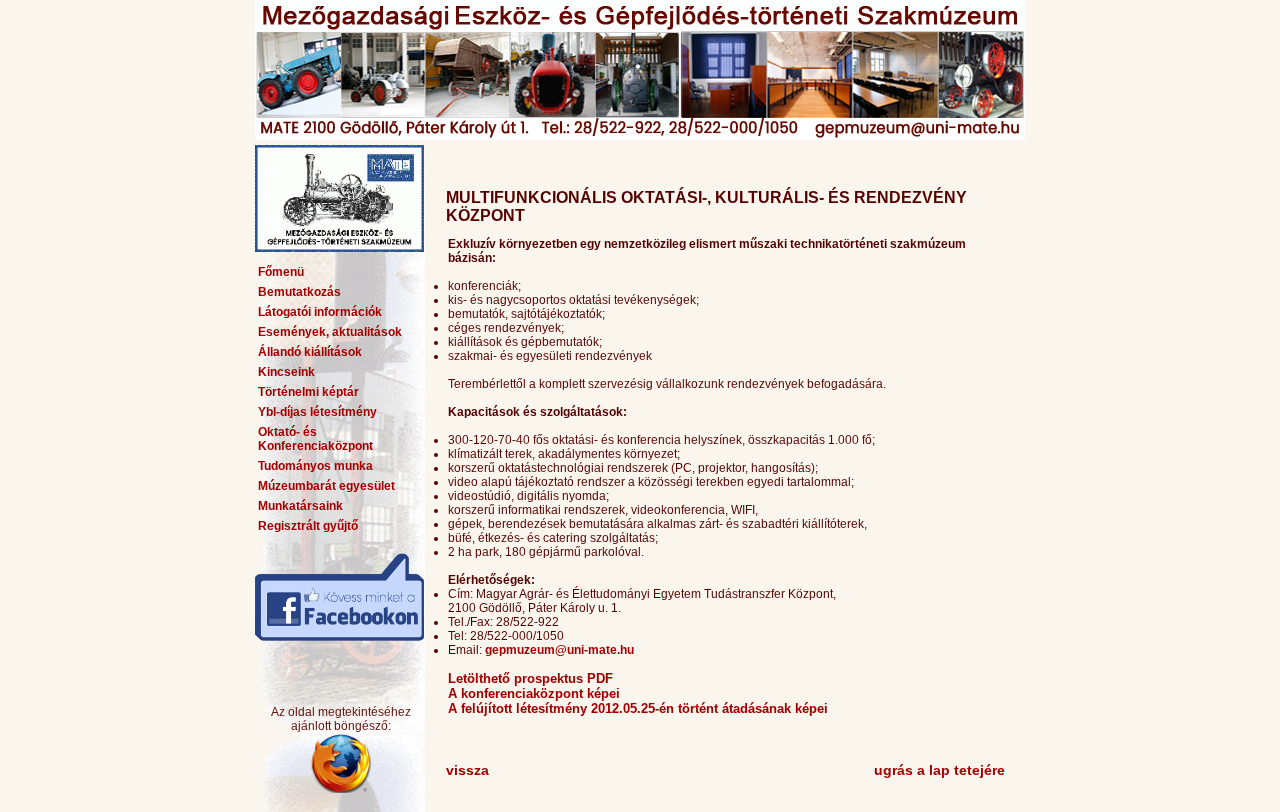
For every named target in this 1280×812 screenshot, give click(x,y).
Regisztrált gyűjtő (308, 526)
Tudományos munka (315, 466)
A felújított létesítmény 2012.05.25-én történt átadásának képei (638, 708)
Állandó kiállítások (310, 352)
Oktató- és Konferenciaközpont (315, 439)
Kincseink (286, 372)
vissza (467, 770)
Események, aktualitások (330, 332)
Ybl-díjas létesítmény (317, 412)
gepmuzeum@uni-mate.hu (559, 650)
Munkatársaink (300, 506)
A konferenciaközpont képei (534, 693)
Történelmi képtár (308, 392)
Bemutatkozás (299, 292)
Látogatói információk (320, 312)
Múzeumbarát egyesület (326, 486)
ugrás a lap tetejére (939, 770)
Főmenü (281, 272)
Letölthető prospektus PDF (530, 678)
